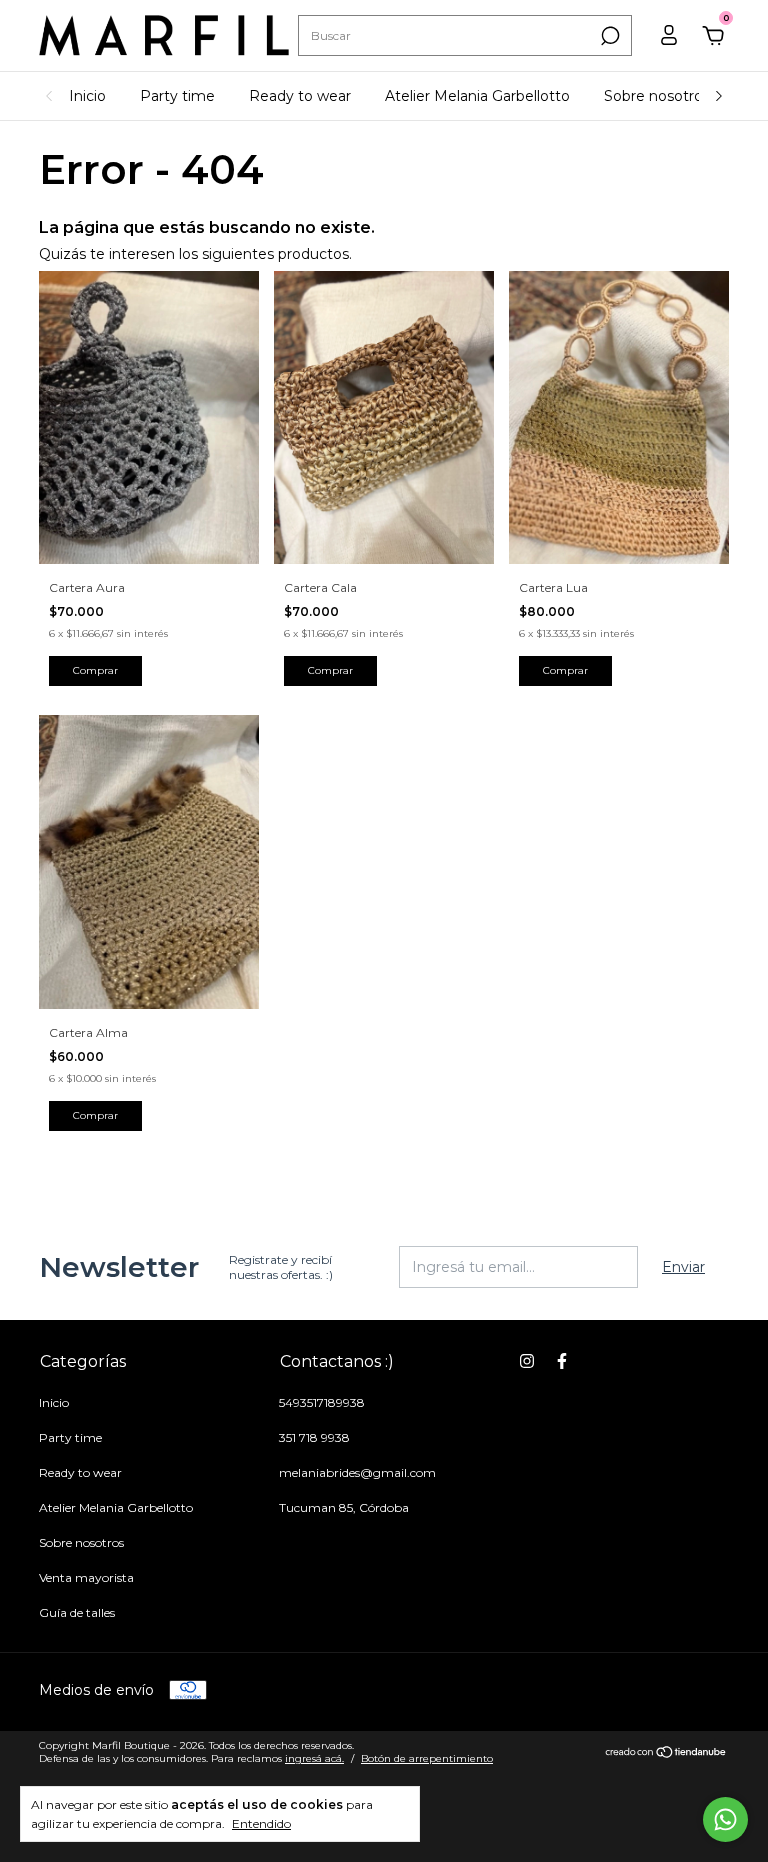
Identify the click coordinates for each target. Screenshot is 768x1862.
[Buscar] (608, 36)
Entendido (261, 1823)
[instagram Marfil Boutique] (527, 1361)
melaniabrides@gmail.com (357, 1472)
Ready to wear (300, 96)
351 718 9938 (314, 1437)
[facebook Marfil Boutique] (562, 1361)
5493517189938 (322, 1402)
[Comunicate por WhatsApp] (725, 1819)
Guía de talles (77, 1612)
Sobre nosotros (657, 96)
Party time (177, 96)
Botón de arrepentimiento (427, 1758)
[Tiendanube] (666, 1754)
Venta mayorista (86, 1577)
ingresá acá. (314, 1758)
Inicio (87, 96)
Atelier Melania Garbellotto (477, 96)
